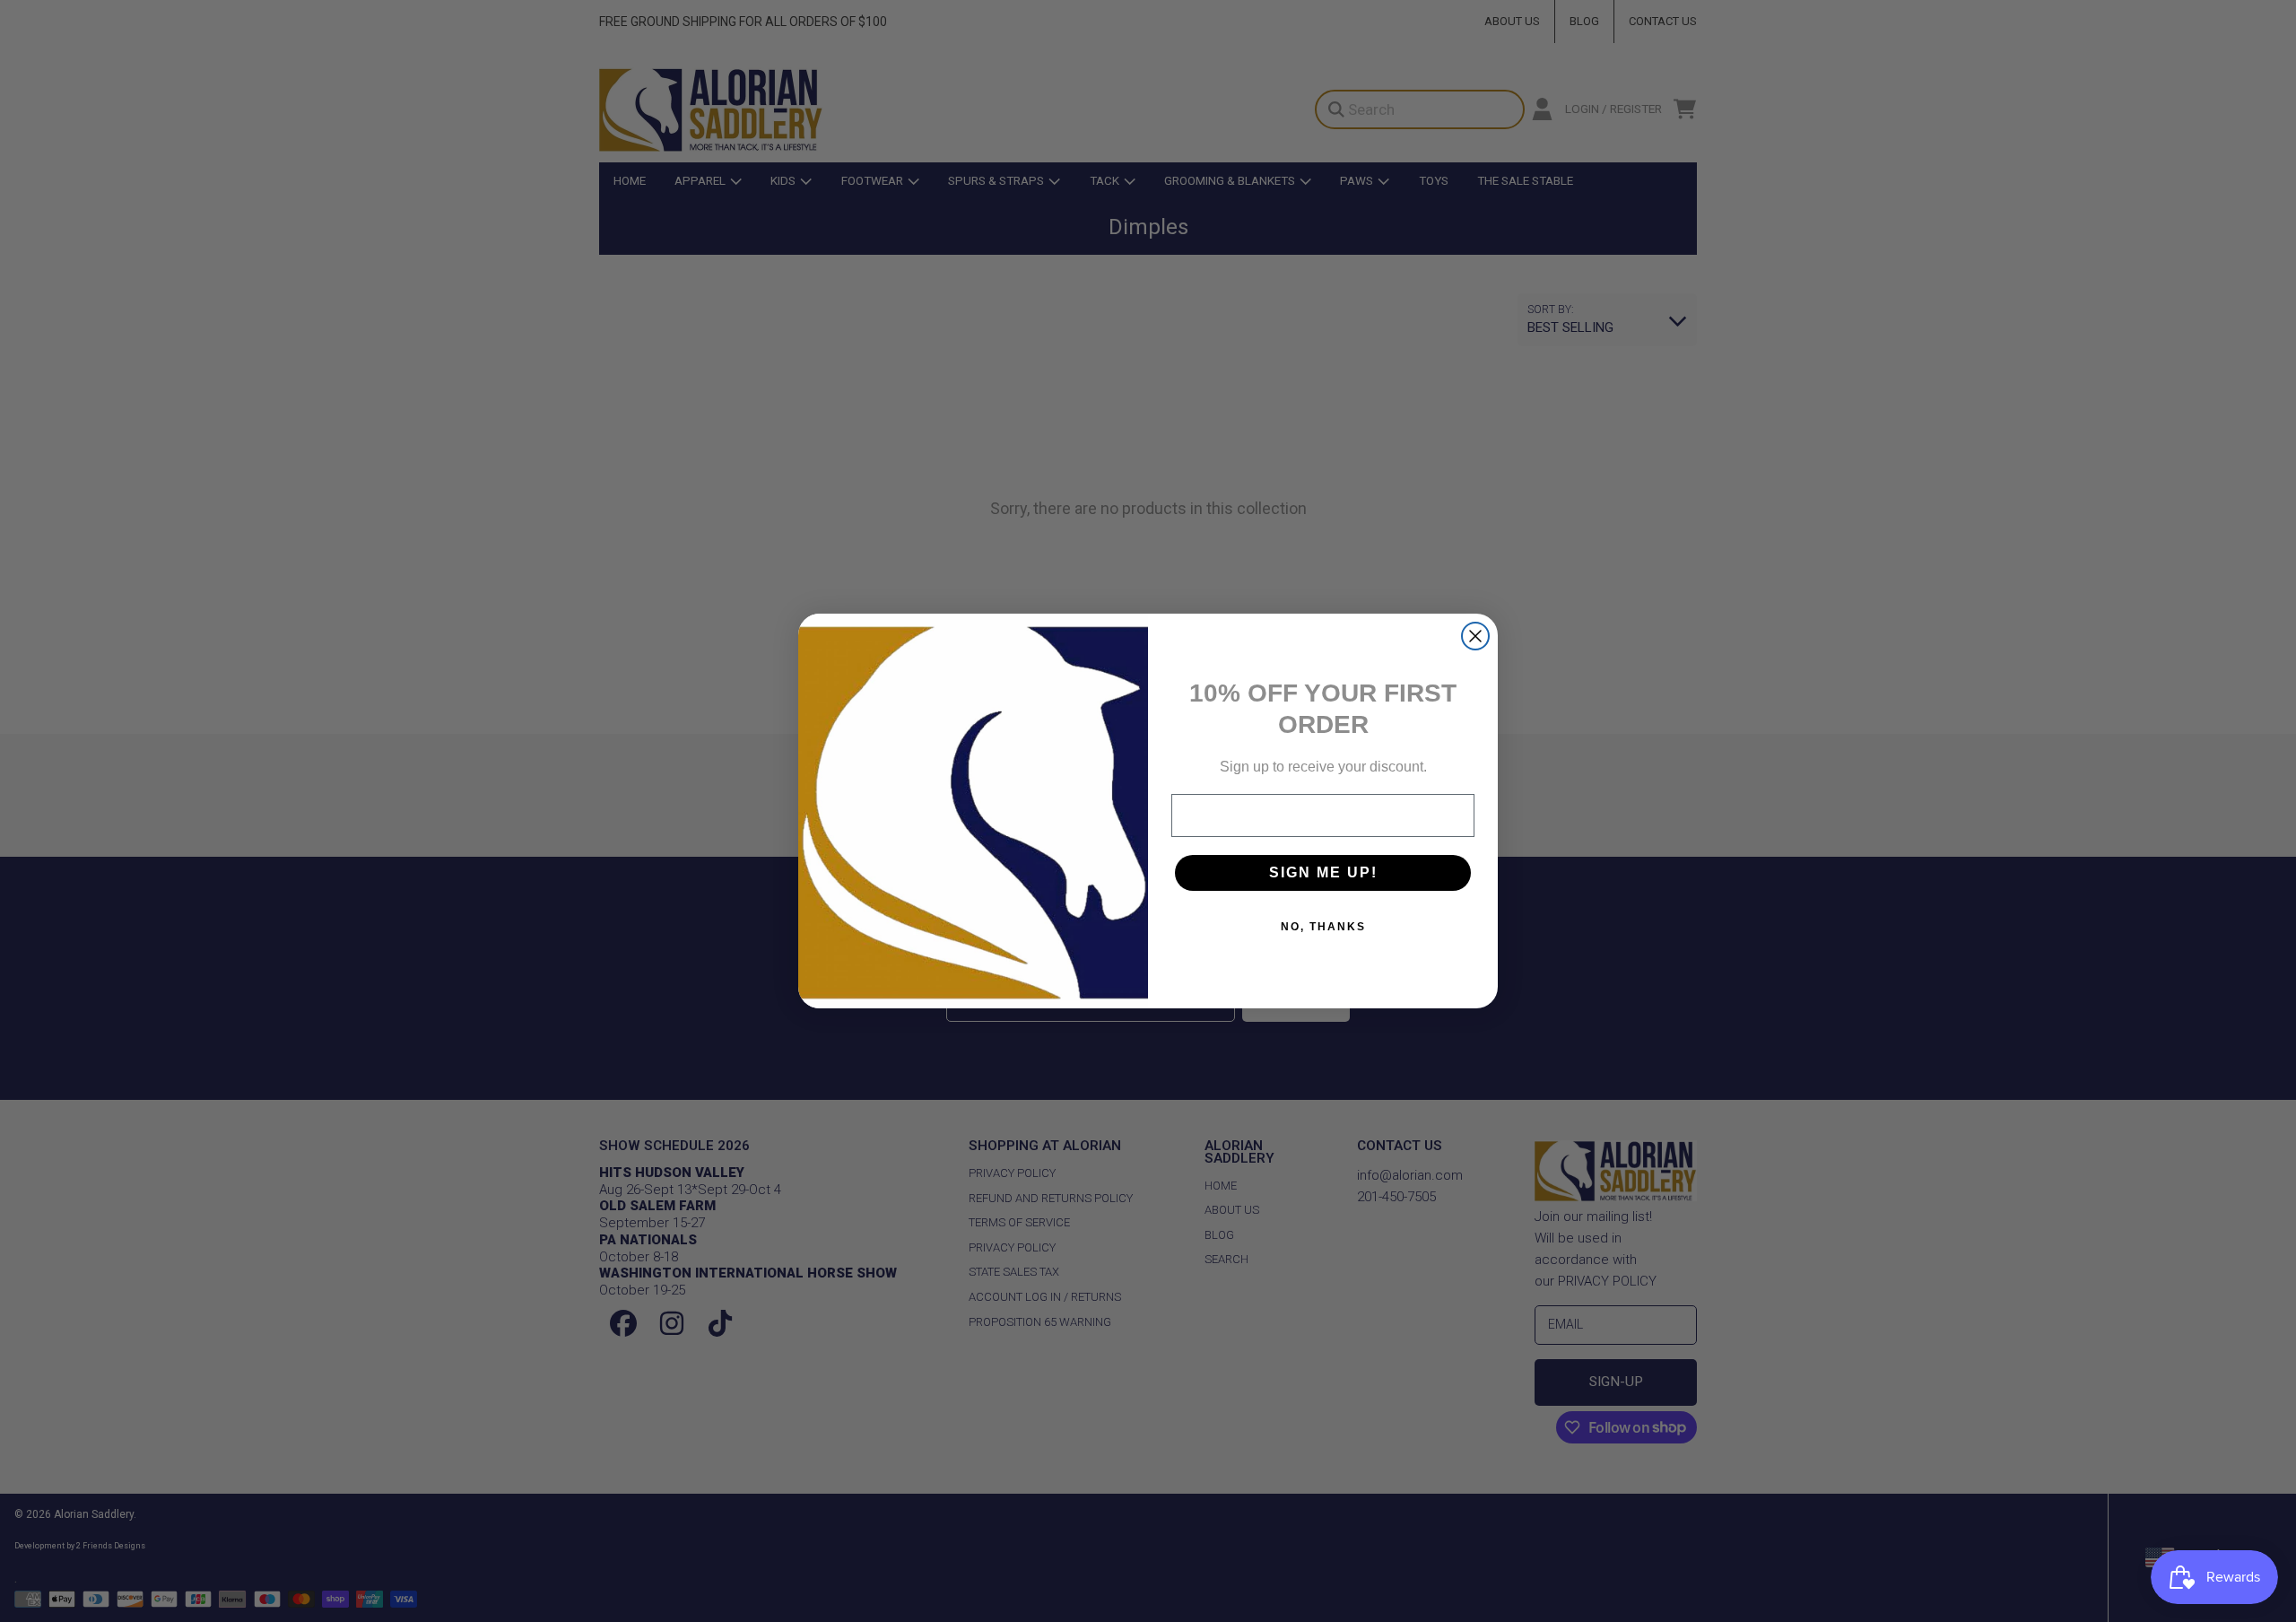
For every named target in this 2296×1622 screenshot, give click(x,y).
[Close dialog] (1475, 636)
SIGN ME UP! (1323, 872)
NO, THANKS (1323, 927)
